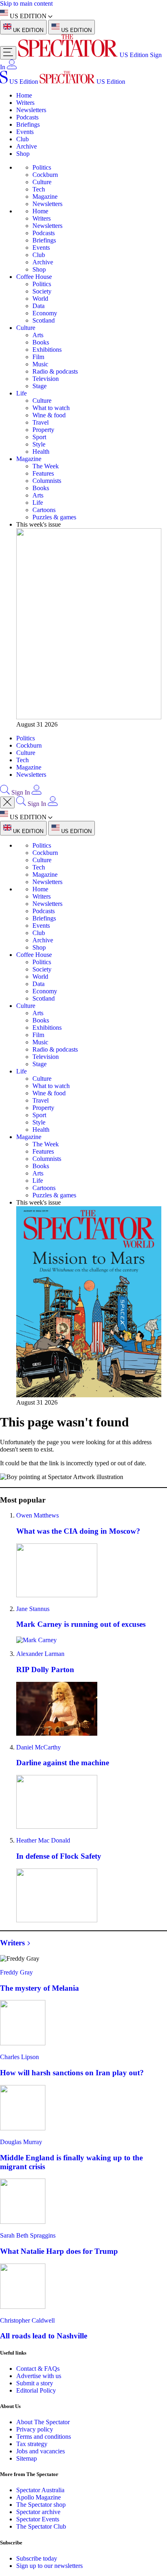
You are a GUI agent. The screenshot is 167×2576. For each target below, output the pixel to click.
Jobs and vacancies (41, 2451)
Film (38, 357)
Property (43, 430)
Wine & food (49, 415)
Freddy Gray (16, 1972)
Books (41, 342)
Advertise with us (39, 2376)
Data (39, 306)
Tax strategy (32, 2444)
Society (42, 291)
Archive (27, 146)
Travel (41, 422)
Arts (38, 335)
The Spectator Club (41, 2526)
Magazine (45, 197)
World (40, 299)
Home (24, 95)
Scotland (44, 320)
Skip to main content (26, 3)
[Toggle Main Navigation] (8, 53)
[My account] (12, 67)
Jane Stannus (33, 1609)
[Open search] (5, 792)
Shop (23, 154)
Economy (45, 313)
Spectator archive (38, 2512)
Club (22, 139)
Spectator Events (38, 2519)
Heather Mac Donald (43, 1840)
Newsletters (31, 110)
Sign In (21, 792)
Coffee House (34, 277)
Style (39, 444)
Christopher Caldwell (27, 2320)
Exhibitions (47, 350)
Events (25, 132)
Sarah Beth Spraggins (28, 2235)
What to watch (51, 408)
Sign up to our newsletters (49, 2566)
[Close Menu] (7, 802)
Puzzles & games (54, 517)
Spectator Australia (40, 2490)
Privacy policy (35, 2429)
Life (21, 393)
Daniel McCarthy (39, 1747)
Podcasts (27, 117)
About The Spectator (43, 2422)
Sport (39, 437)
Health (41, 452)
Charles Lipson (19, 2057)
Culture (42, 182)
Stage (40, 386)
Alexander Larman (40, 1654)
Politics (42, 167)
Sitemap (27, 2458)
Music (40, 364)
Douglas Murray (21, 2142)
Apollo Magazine (39, 2497)
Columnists (47, 481)
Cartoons (44, 510)
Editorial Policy (36, 2390)
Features (43, 473)
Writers (25, 103)
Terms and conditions (44, 2437)
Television (46, 379)
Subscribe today (37, 2558)
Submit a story (35, 2383)
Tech (39, 189)
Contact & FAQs (38, 2369)
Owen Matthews (37, 1515)
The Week (46, 466)
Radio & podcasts (55, 371)
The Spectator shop (41, 2505)
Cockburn (45, 175)
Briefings (28, 124)
